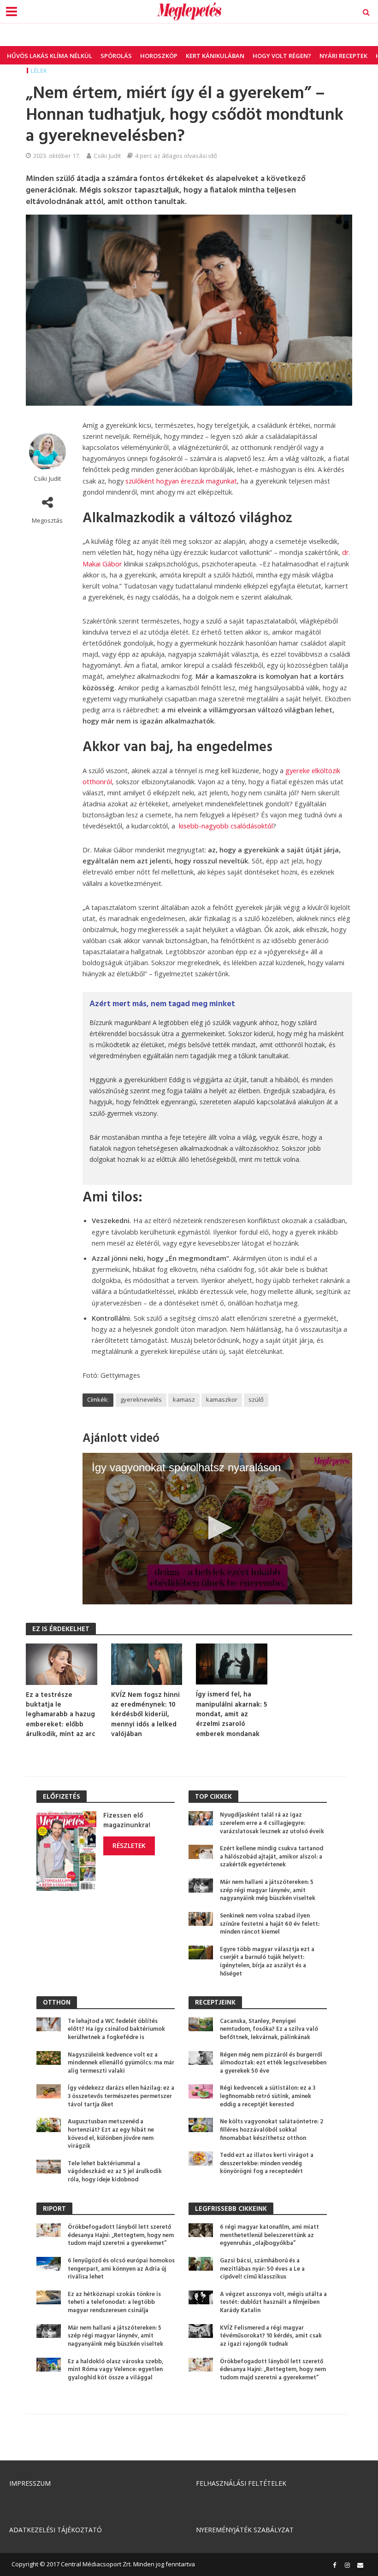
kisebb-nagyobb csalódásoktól (226, 826)
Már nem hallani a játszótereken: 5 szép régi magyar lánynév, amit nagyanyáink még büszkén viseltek (268, 1891)
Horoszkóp (159, 56)
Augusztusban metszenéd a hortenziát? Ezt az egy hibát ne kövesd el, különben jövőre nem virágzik (111, 2134)
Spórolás (116, 56)
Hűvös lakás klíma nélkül (50, 56)
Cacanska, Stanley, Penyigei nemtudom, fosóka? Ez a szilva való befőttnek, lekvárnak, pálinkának (269, 2030)
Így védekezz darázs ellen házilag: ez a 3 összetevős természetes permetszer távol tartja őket (121, 2096)
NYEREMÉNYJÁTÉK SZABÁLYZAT (245, 2530)
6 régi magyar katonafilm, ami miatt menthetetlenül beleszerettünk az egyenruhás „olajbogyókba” (269, 2235)
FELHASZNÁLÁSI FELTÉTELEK (241, 2483)
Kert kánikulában (215, 56)
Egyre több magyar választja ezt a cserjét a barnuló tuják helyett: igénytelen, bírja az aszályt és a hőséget (267, 1962)
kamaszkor (222, 1399)
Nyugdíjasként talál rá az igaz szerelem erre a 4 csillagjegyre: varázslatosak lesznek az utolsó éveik (272, 1823)
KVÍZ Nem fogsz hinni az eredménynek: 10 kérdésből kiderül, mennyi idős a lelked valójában (145, 1715)
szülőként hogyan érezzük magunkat (181, 481)
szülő (256, 1399)
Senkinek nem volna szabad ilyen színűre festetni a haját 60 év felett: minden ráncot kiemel (270, 1924)
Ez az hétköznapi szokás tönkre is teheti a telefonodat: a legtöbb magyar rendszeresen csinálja (114, 2303)
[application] (217, 1529)
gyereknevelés (141, 1399)
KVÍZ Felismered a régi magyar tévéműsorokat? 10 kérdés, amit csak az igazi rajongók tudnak (271, 2336)
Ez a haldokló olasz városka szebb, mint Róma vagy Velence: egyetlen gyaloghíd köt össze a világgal (115, 2370)
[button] (217, 1528)
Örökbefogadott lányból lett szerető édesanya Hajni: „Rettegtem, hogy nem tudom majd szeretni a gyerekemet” (121, 2235)
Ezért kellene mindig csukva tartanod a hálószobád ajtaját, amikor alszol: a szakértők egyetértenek (272, 1857)
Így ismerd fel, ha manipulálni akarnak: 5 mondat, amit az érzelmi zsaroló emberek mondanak (231, 1715)
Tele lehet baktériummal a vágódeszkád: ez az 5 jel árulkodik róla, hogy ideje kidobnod (115, 2172)
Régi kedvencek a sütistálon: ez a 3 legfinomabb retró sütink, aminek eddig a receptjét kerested (268, 2096)
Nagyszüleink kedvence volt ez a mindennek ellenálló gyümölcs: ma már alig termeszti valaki (121, 2063)
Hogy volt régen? (282, 56)
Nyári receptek (343, 56)
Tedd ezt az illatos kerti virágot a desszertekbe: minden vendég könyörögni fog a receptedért (267, 2164)
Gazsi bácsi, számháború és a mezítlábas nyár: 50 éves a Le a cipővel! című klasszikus (262, 2269)
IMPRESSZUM (30, 2483)
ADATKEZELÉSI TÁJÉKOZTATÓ (56, 2530)
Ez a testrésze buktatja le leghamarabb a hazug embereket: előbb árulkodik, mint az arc (61, 1715)
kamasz (184, 1399)
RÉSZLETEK (129, 1845)
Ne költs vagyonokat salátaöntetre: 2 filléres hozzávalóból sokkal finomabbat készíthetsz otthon (272, 2130)
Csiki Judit (107, 156)
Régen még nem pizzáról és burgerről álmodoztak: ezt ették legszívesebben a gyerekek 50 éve (273, 2063)
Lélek (39, 70)
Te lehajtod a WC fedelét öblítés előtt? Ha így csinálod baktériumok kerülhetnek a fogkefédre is (116, 2030)
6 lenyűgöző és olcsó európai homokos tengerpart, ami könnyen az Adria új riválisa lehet (121, 2269)
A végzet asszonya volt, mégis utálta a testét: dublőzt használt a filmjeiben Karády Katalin (273, 2303)
